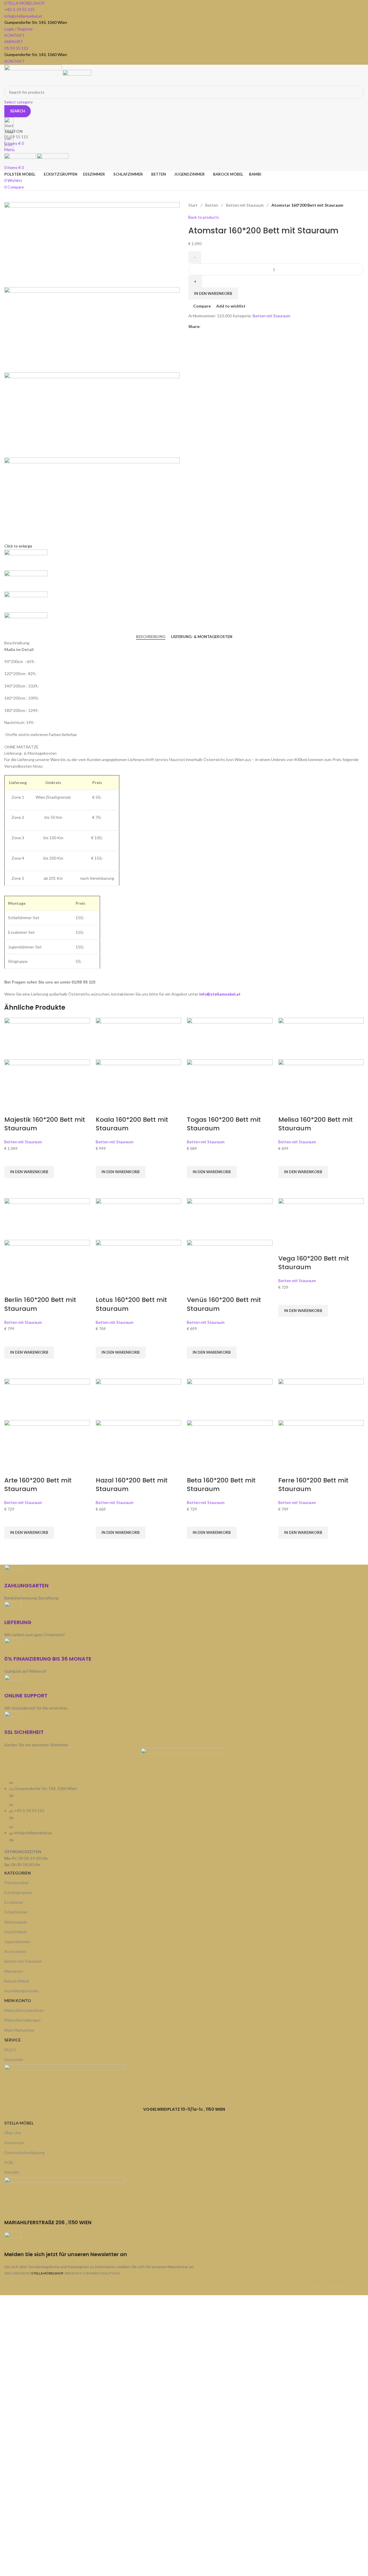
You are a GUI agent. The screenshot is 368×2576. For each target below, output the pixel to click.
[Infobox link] (184, 1148)
